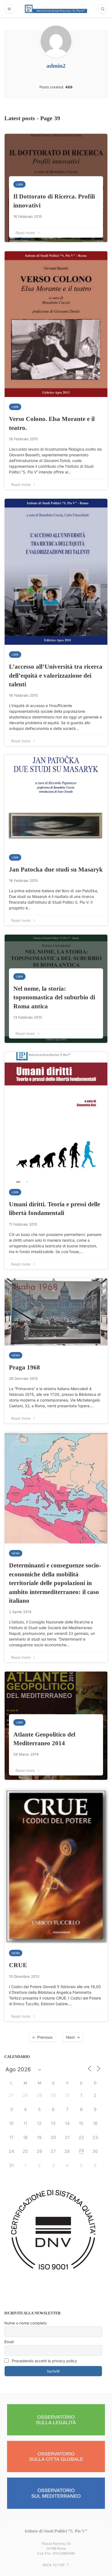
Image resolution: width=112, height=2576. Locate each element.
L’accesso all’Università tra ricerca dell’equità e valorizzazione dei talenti (56, 675)
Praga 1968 (24, 1367)
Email (9, 2342)
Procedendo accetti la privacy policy (44, 2361)
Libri (19, 184)
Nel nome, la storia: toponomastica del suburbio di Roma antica (54, 997)
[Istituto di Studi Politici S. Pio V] (56, 9)
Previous (45, 2037)
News (16, 1355)
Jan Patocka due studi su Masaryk (56, 869)
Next (70, 2037)
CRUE (18, 1965)
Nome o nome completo (26, 2323)
